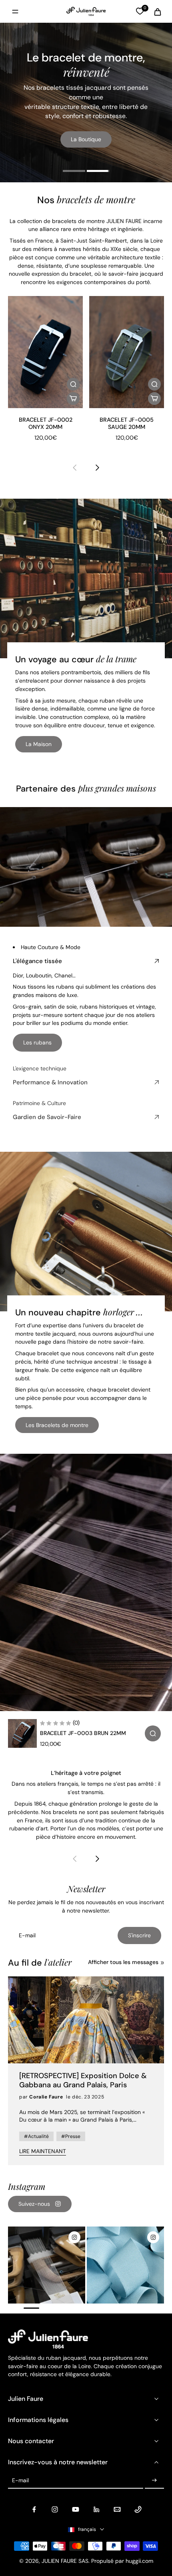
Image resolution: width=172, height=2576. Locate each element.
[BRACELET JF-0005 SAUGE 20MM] (127, 352)
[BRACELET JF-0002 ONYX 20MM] (45, 352)
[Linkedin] (96, 2509)
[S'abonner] (154, 2481)
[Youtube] (76, 2509)
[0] (140, 11)
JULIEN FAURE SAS (65, 2561)
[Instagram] (55, 2509)
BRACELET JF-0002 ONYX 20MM (46, 423)
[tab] (74, 172)
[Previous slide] (75, 468)
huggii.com (139, 2561)
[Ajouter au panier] (73, 398)
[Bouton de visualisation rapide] (73, 384)
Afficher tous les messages (123, 1962)
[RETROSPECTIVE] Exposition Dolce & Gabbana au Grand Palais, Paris (83, 2081)
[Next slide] (97, 468)
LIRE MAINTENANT (43, 2151)
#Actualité (36, 2136)
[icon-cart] (155, 12)
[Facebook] (34, 2509)
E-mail (20, 2480)
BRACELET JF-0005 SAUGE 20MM (127, 423)
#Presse (71, 2136)
